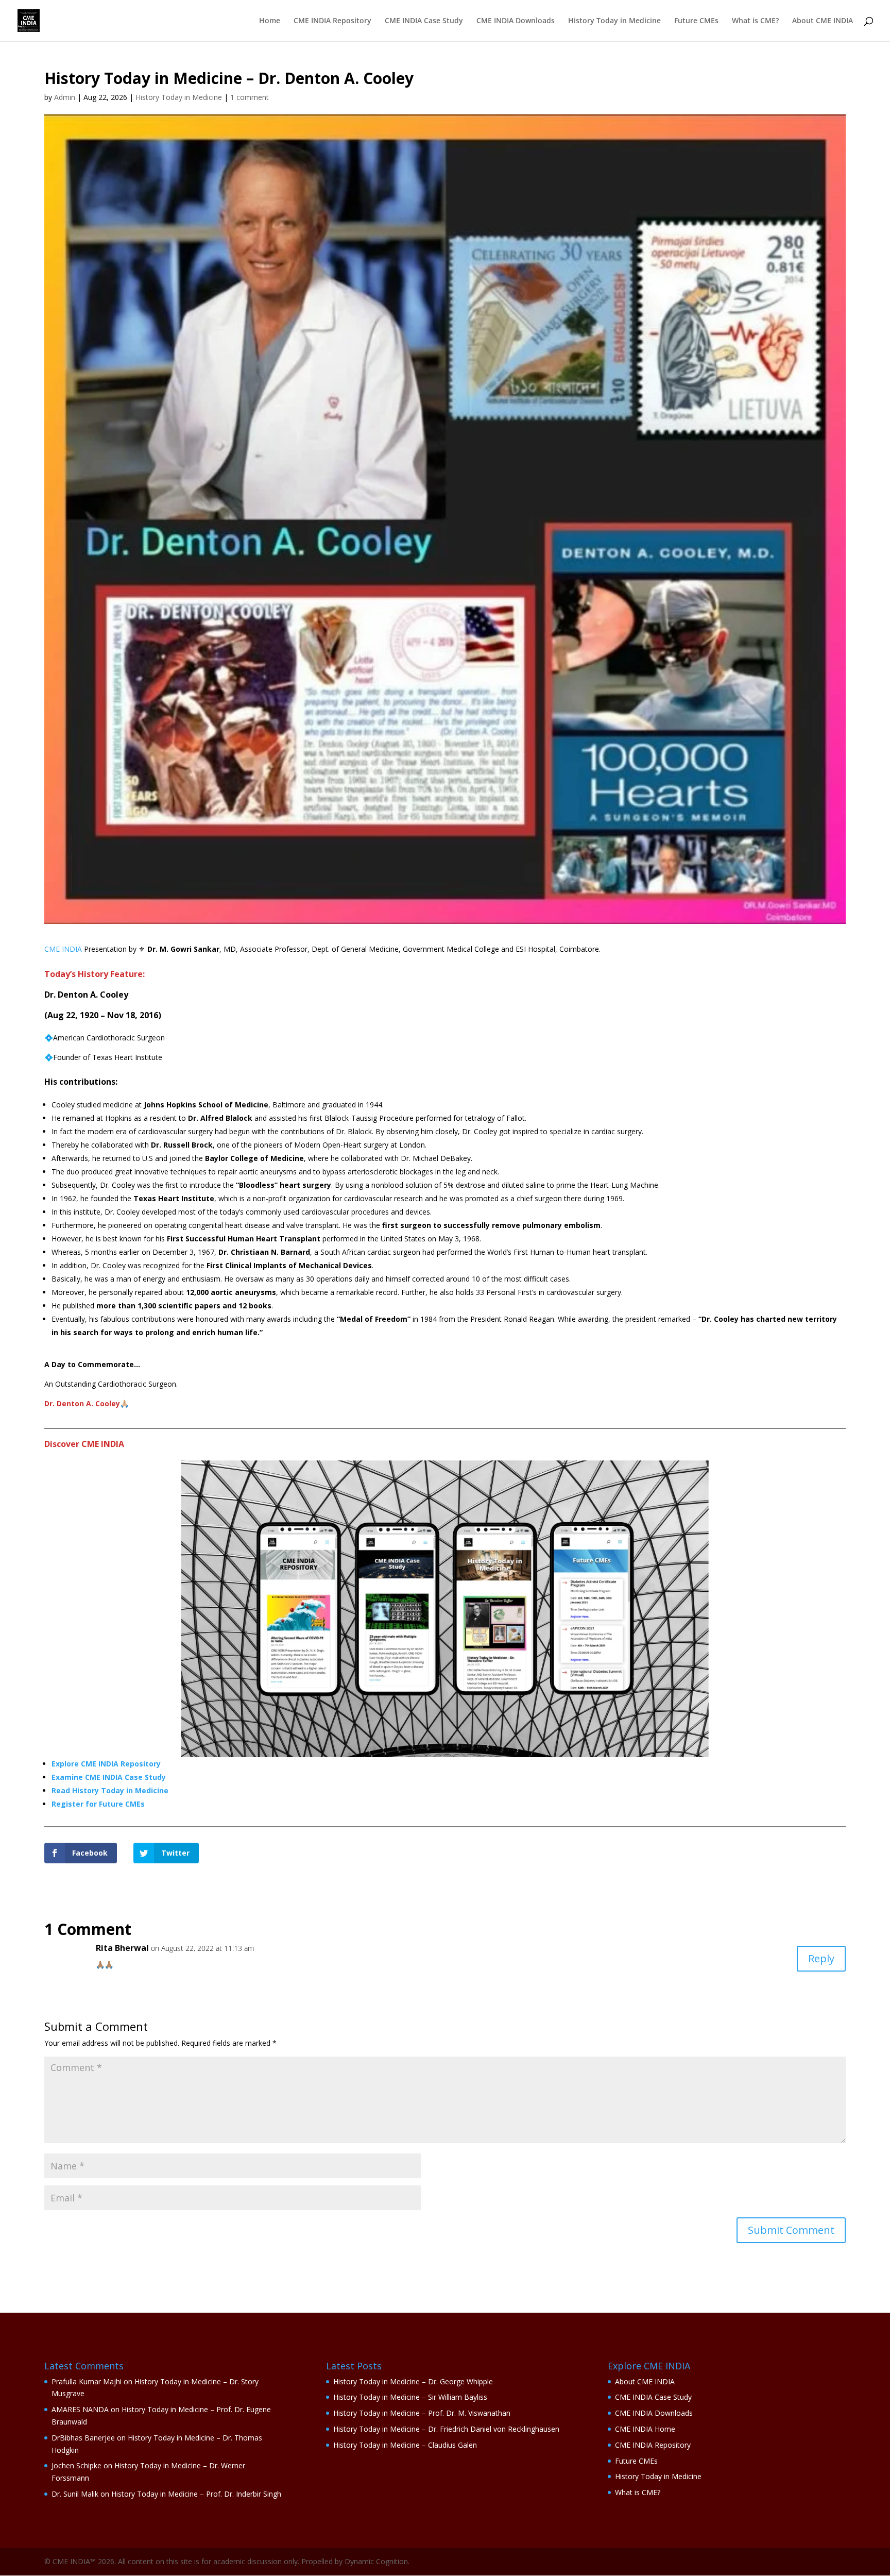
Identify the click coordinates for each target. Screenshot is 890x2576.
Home (270, 21)
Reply (821, 1958)
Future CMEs (696, 21)
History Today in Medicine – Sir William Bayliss (410, 2397)
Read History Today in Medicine (110, 1790)
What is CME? (755, 21)
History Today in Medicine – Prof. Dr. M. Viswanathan (422, 2413)
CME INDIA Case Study (424, 21)
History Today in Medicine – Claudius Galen (405, 2445)
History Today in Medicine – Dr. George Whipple (413, 2381)
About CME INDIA (823, 21)
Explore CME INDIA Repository (106, 1764)
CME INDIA (63, 949)
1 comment (250, 97)
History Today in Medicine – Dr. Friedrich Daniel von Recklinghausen (446, 2429)
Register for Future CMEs (98, 1804)
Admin (65, 97)
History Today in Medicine (614, 21)
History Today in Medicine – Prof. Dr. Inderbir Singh (196, 2494)
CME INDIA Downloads (516, 21)
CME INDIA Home (645, 2429)
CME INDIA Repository (332, 21)
